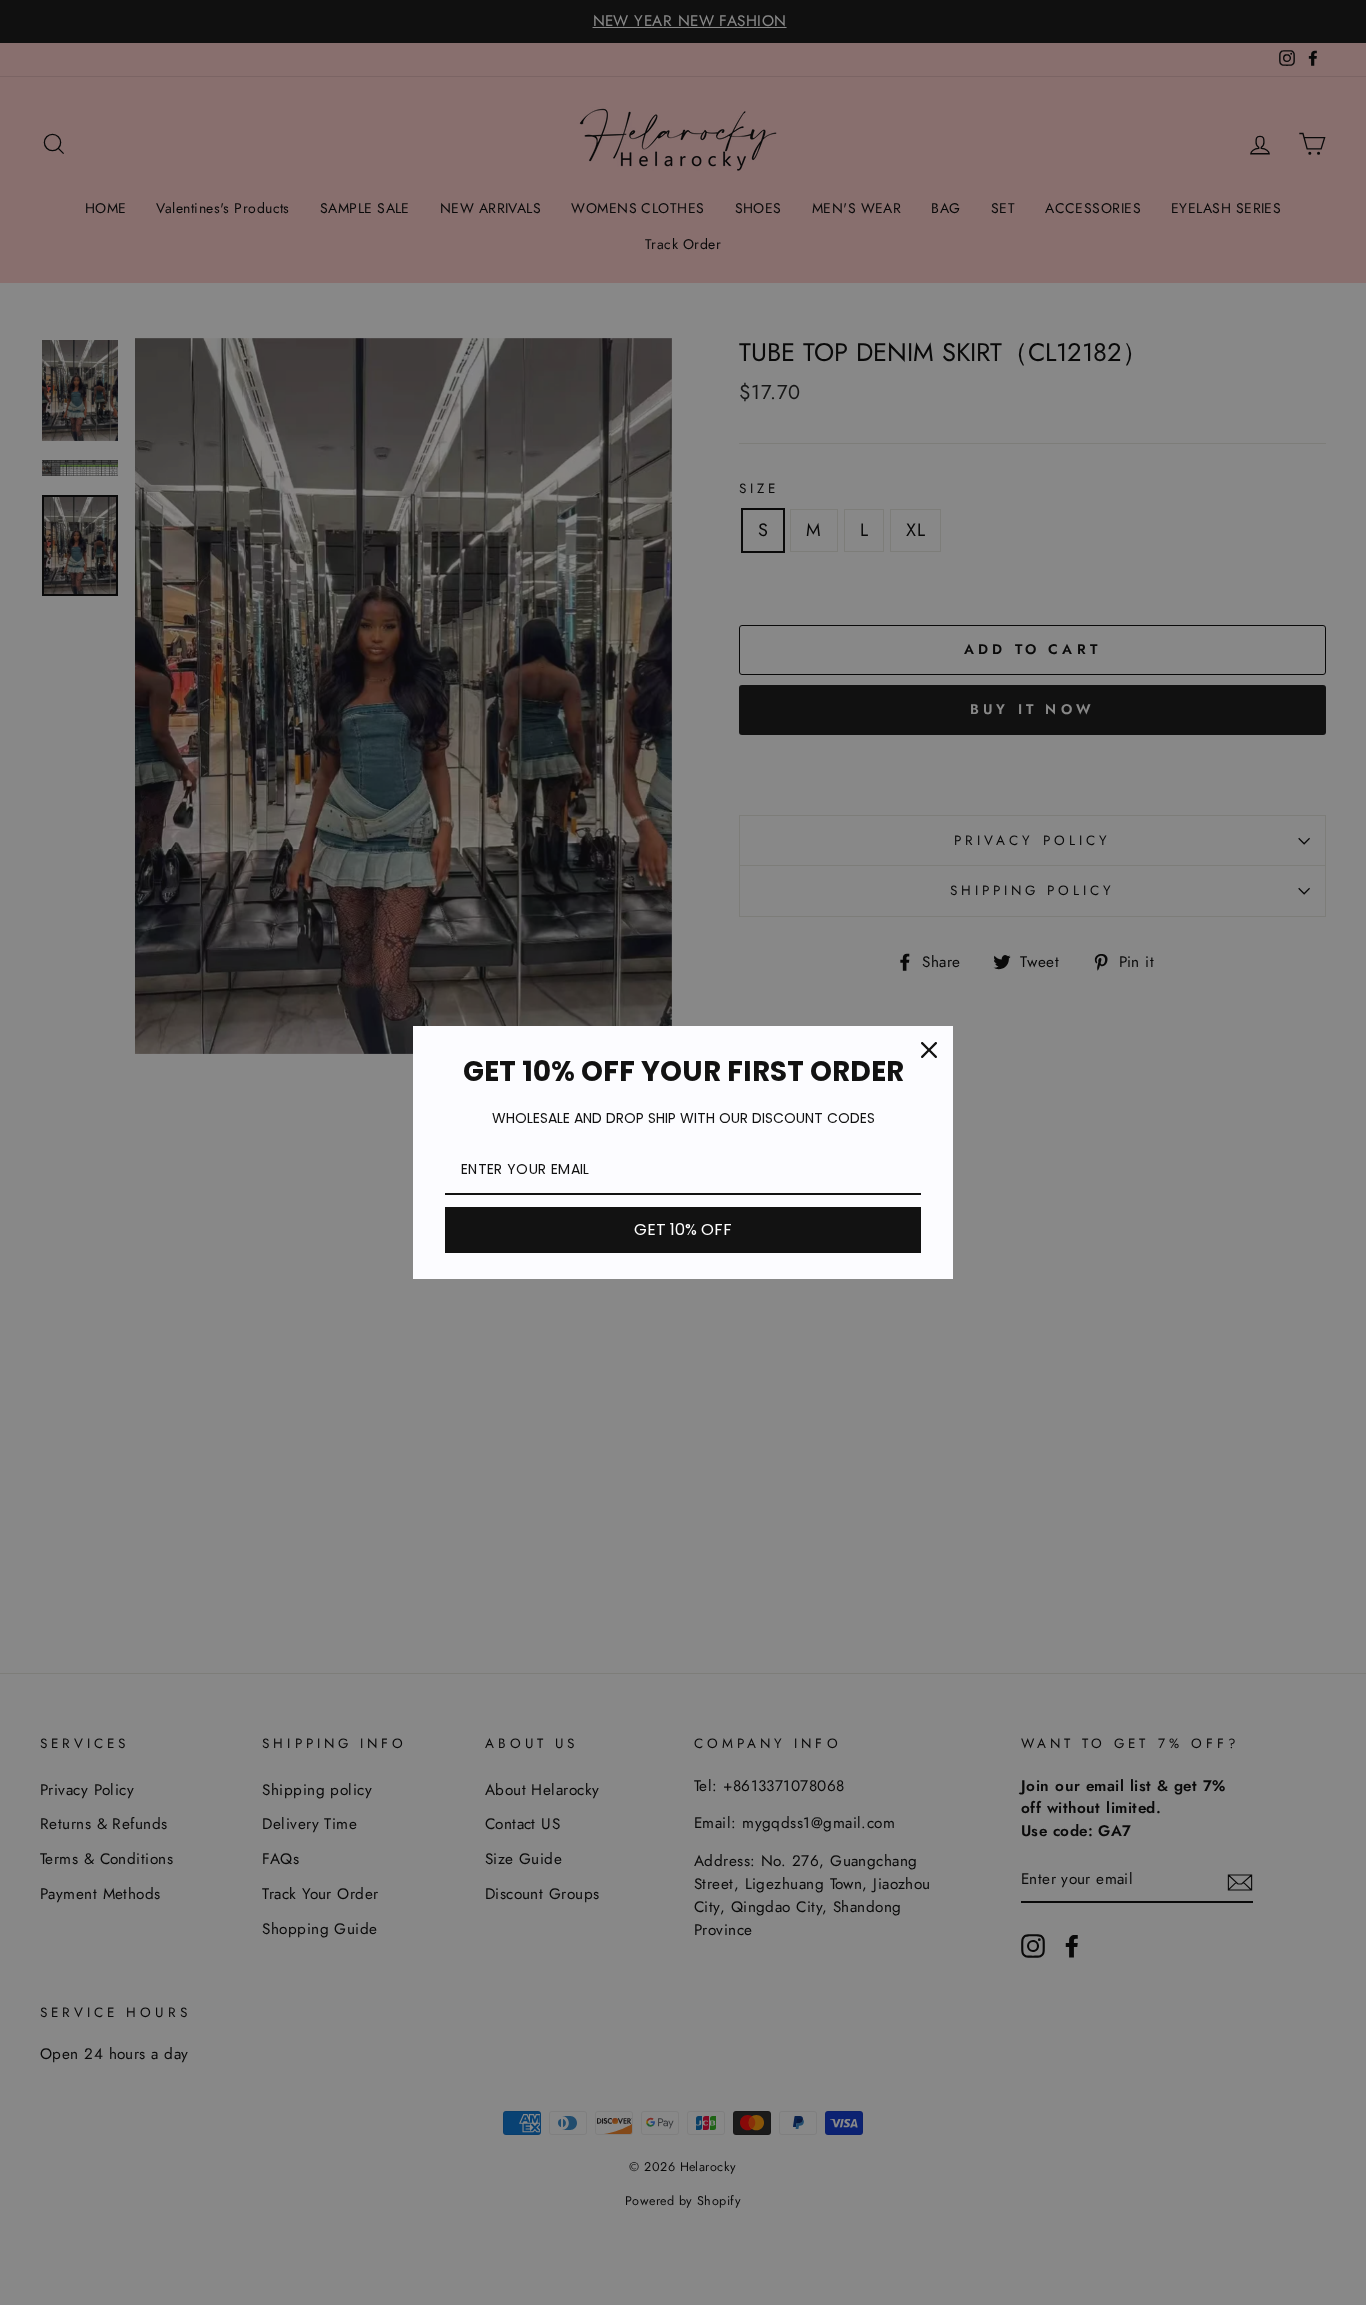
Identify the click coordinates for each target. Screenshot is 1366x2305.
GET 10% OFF (683, 1229)
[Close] (929, 1050)
